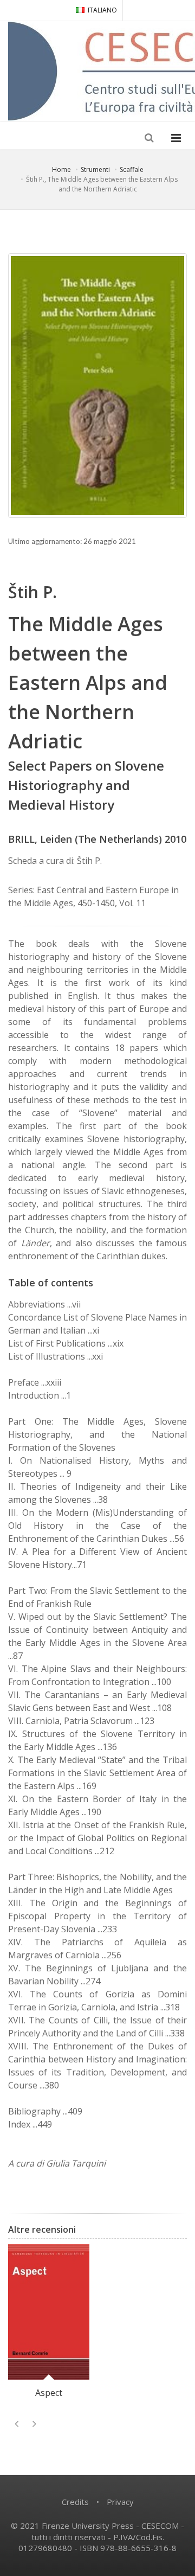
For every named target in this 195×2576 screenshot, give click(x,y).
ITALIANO (102, 10)
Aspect (49, 2393)
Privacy (120, 2502)
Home (61, 169)
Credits (75, 2502)
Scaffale (132, 169)
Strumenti (95, 169)
